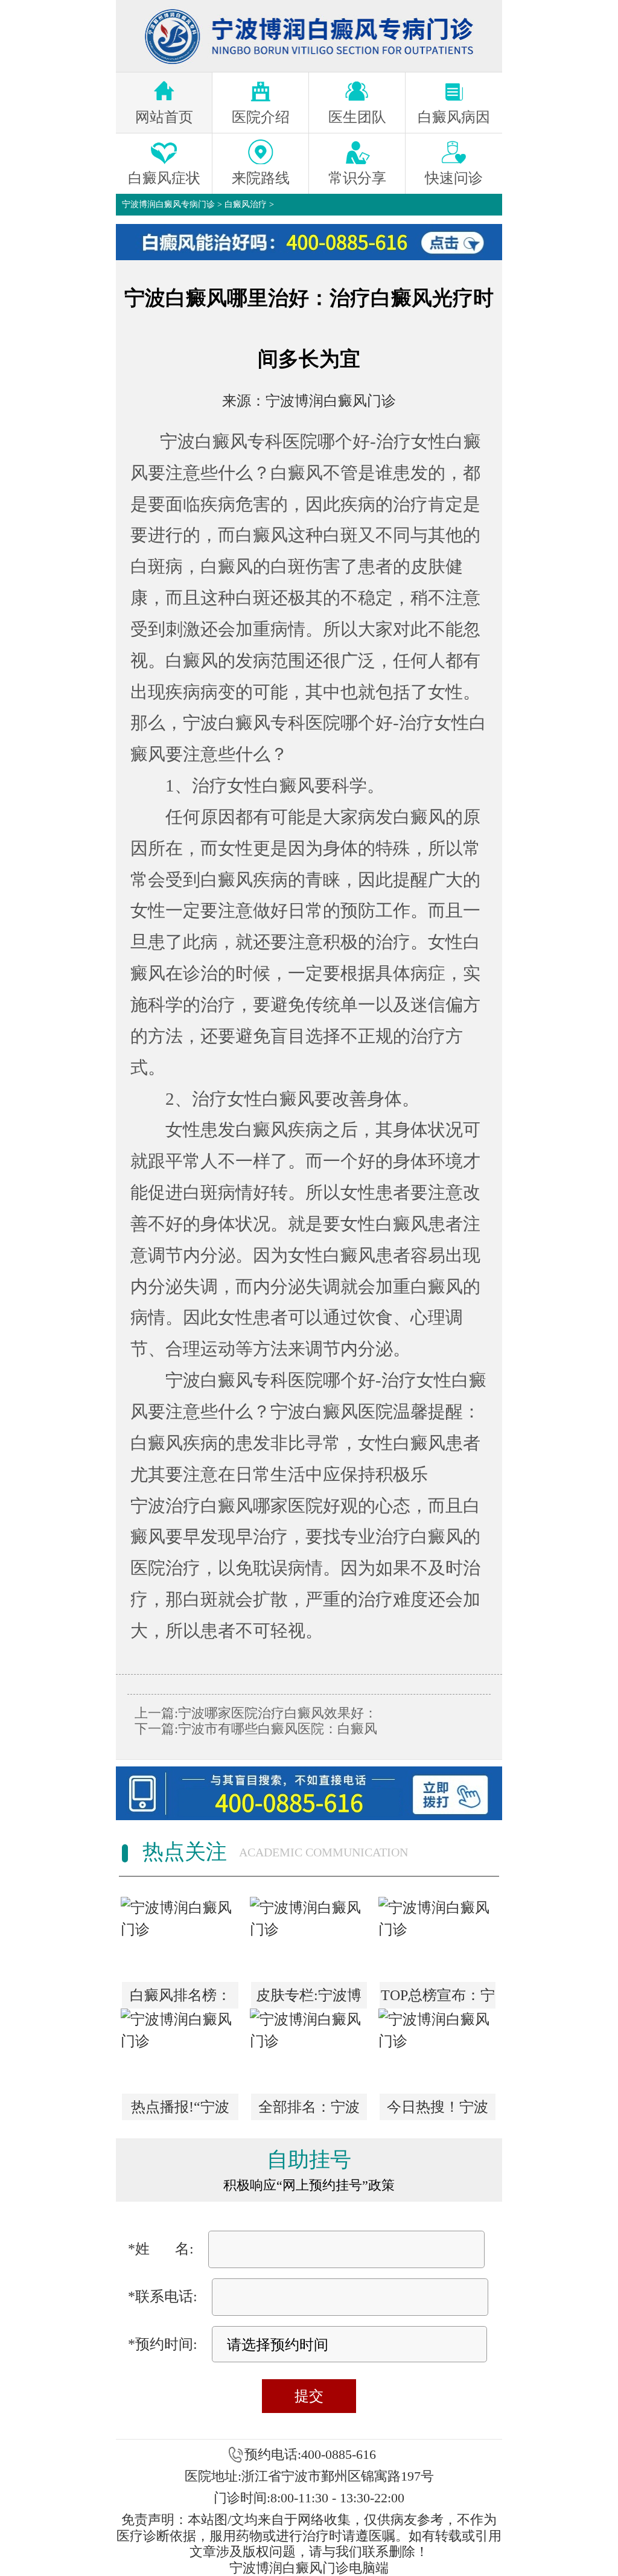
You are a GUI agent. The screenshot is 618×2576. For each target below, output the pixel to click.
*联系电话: (163, 2296)
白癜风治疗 (246, 204)
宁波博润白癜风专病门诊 (168, 204)
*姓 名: (161, 2249)
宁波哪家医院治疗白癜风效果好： (278, 1713)
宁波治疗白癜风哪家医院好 (235, 1506)
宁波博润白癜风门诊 (331, 401)
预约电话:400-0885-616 (310, 2454)
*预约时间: (163, 2344)
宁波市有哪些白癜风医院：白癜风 (278, 1729)
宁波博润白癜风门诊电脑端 (309, 2568)
